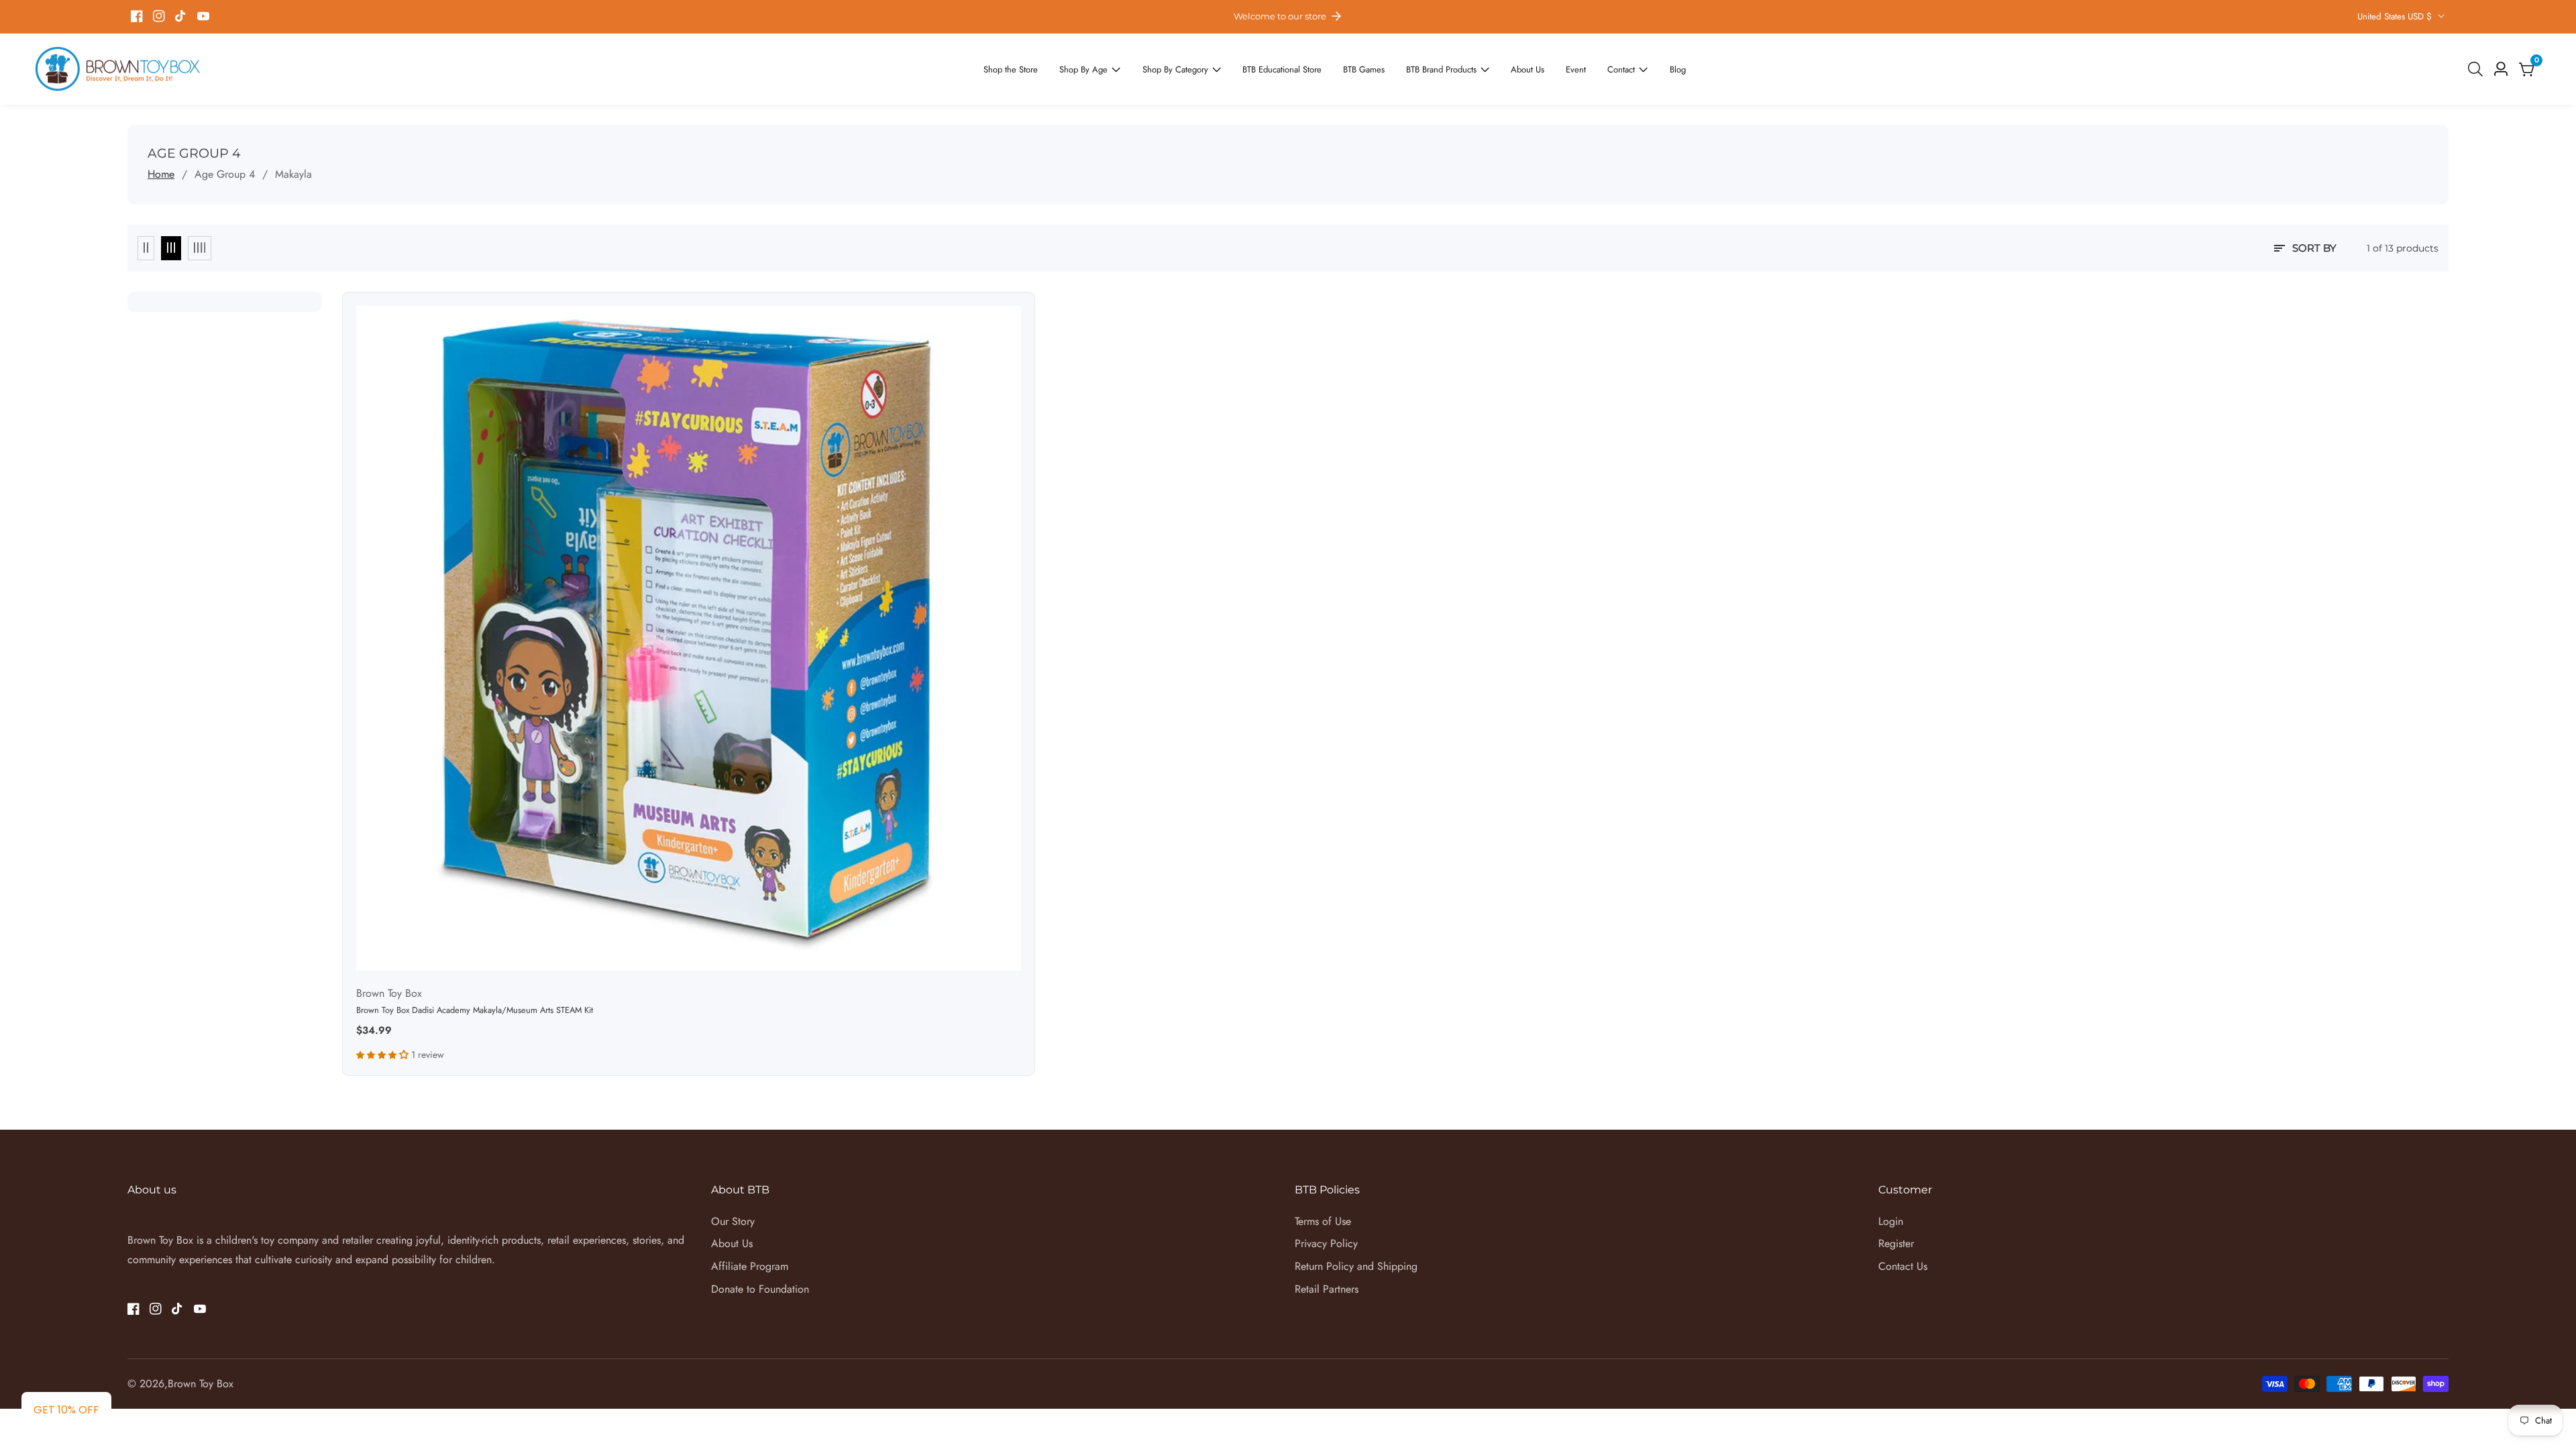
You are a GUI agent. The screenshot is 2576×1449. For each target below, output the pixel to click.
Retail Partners (1327, 1289)
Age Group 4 (225, 174)
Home (161, 174)
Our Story (733, 1221)
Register (1896, 1243)
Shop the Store (1041, 69)
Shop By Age (1106, 69)
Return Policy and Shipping (1356, 1266)
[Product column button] (146, 248)
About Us (1505, 69)
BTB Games (1358, 69)
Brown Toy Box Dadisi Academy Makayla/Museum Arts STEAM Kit (475, 1011)
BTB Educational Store (1285, 69)
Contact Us (1903, 1266)
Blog (1645, 69)
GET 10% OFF (66, 1410)
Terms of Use (1323, 1221)
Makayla (293, 174)
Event (1550, 69)
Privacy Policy (1326, 1243)
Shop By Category (1188, 69)
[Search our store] (2478, 69)
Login (1891, 1221)
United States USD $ (2396, 16)
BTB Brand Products (1428, 69)
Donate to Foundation (760, 1289)
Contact (1593, 69)
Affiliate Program (750, 1266)
